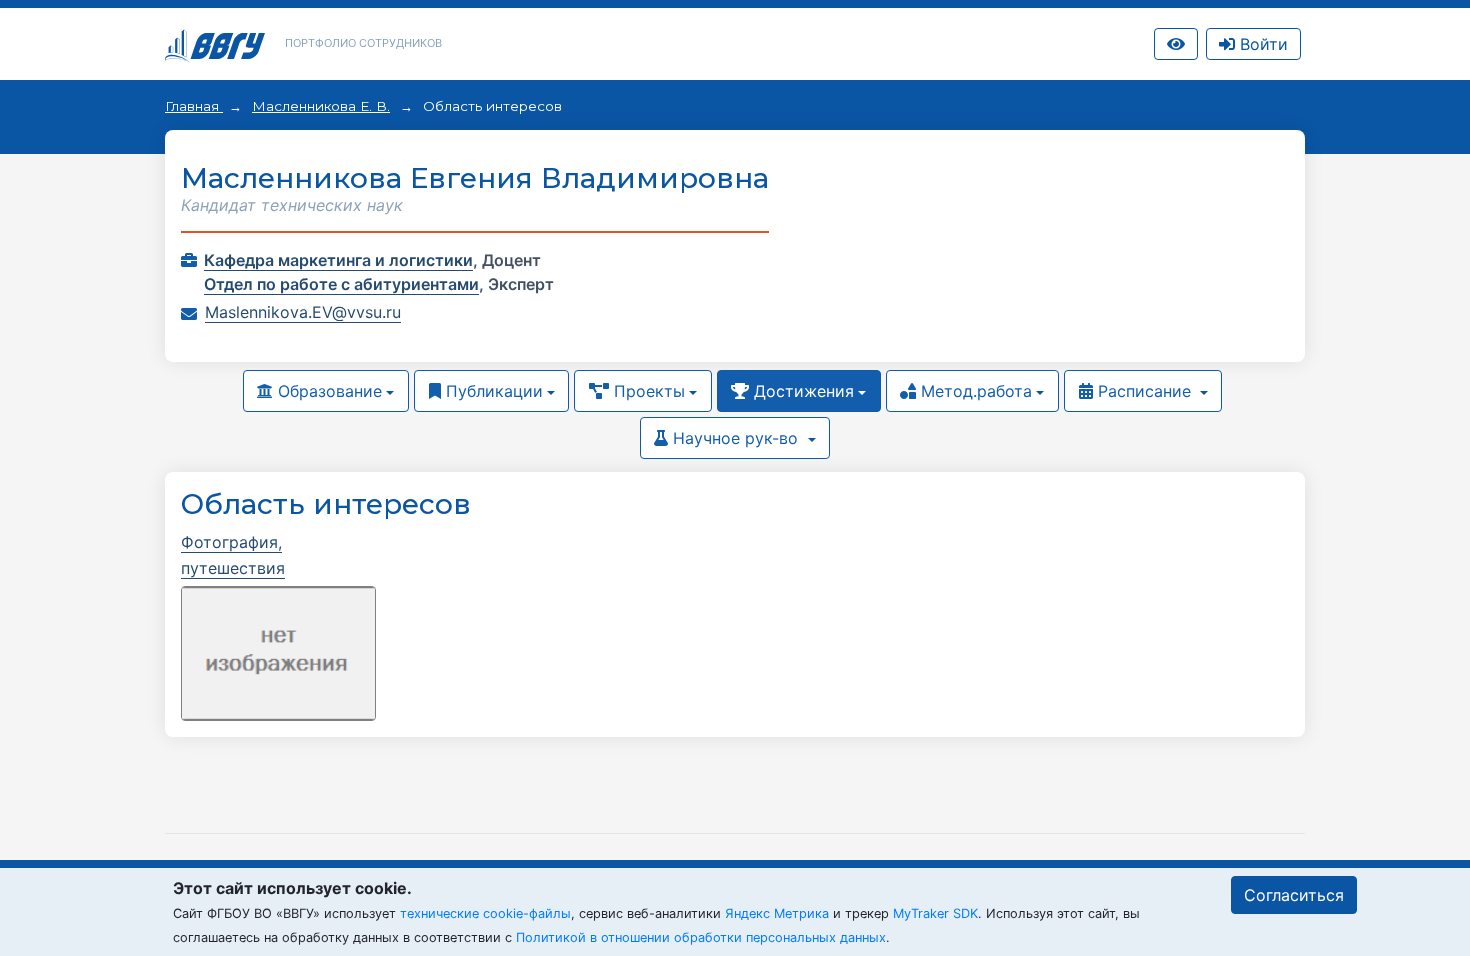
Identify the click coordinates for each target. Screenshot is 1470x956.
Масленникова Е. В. (321, 106)
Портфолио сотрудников (363, 43)
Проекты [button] (647, 391)
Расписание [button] (1144, 391)
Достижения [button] (801, 391)
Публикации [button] (492, 391)
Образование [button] (327, 391)
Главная (194, 106)
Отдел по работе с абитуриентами (341, 284)
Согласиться (1294, 895)
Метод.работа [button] (974, 391)
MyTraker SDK (935, 913)
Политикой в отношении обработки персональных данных (701, 937)
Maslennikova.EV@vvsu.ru (303, 312)
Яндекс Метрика (777, 913)
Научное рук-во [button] (735, 438)
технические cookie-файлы (485, 913)
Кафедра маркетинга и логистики (338, 260)
